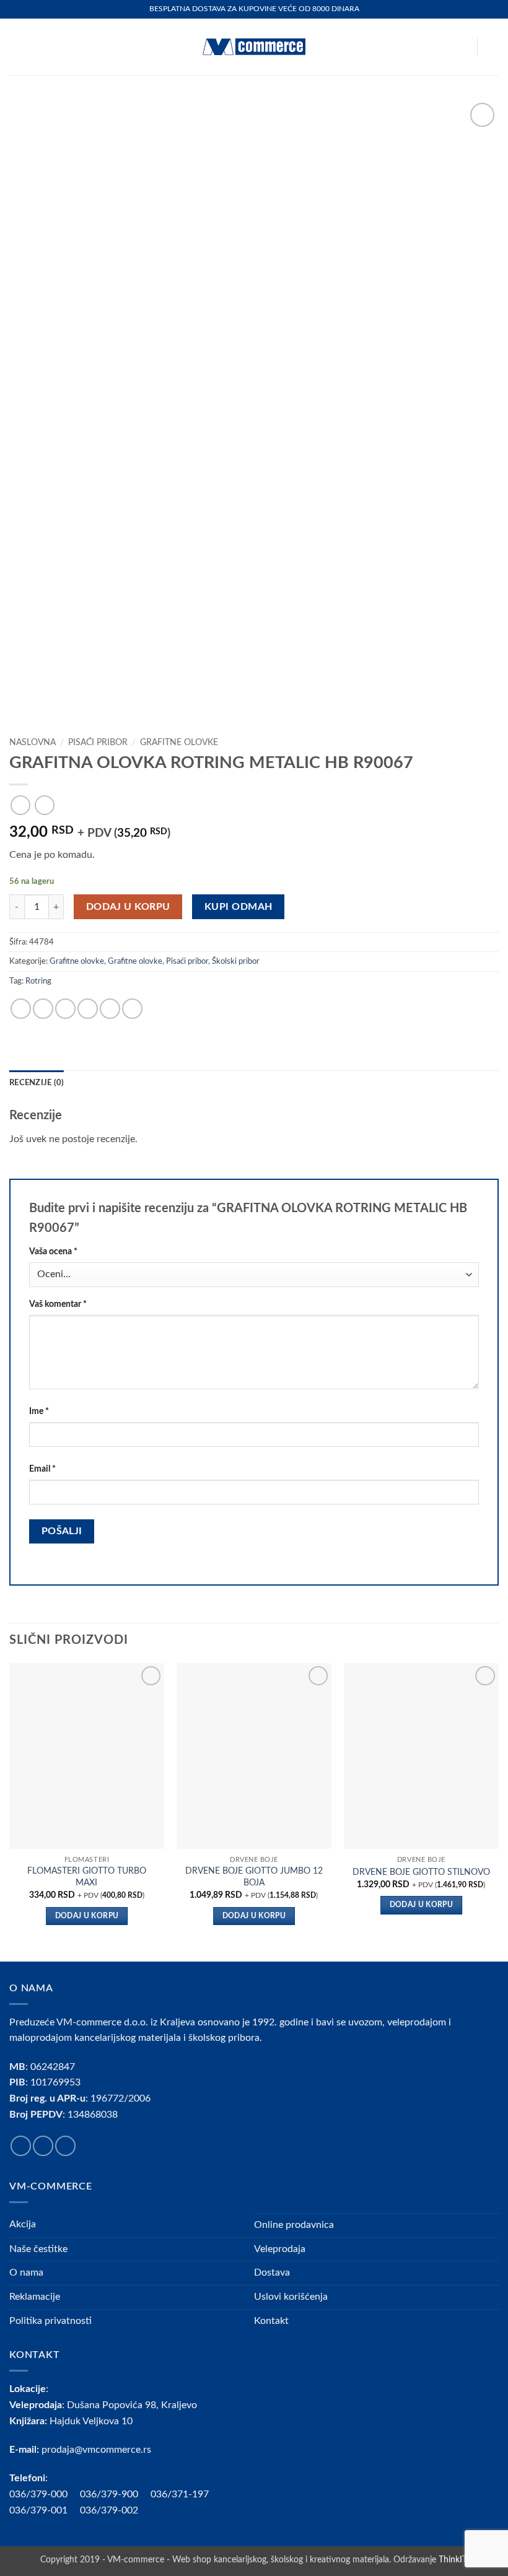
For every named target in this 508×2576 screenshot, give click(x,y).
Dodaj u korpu (128, 907)
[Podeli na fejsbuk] (43, 1009)
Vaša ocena (53, 1251)
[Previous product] (44, 805)
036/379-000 (45, 2494)
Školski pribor (236, 961)
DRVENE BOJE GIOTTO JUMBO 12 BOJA (254, 1877)
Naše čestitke (38, 2249)
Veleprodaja (280, 2249)
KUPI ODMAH (239, 907)
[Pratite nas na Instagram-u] (43, 2146)
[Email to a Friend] (88, 1009)
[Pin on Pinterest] (110, 1009)
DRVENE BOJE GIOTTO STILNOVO (421, 1872)
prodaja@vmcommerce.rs (96, 2450)
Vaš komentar (58, 1304)
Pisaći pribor (98, 743)
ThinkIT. (453, 2560)
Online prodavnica (294, 2225)
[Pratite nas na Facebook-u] (21, 2146)
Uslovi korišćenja (291, 2297)
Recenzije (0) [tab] (37, 1083)
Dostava (272, 2273)
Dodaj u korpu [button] (87, 1916)
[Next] (498, 1811)
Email (42, 1469)
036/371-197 (180, 2494)
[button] (17, 47)
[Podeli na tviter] (65, 1009)
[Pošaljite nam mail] (65, 2146)
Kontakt (271, 2321)
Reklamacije (35, 2297)
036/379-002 (115, 2510)
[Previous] (10, 1811)
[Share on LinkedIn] (132, 1009)
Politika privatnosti (50, 2321)
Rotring (38, 981)
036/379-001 (45, 2510)
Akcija (23, 2224)
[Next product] (20, 805)
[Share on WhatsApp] (21, 1009)
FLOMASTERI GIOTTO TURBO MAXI (87, 1877)
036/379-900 (110, 2494)
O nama (26, 2273)
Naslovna (33, 743)
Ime (39, 1411)
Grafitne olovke (179, 743)
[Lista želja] (462, 47)
